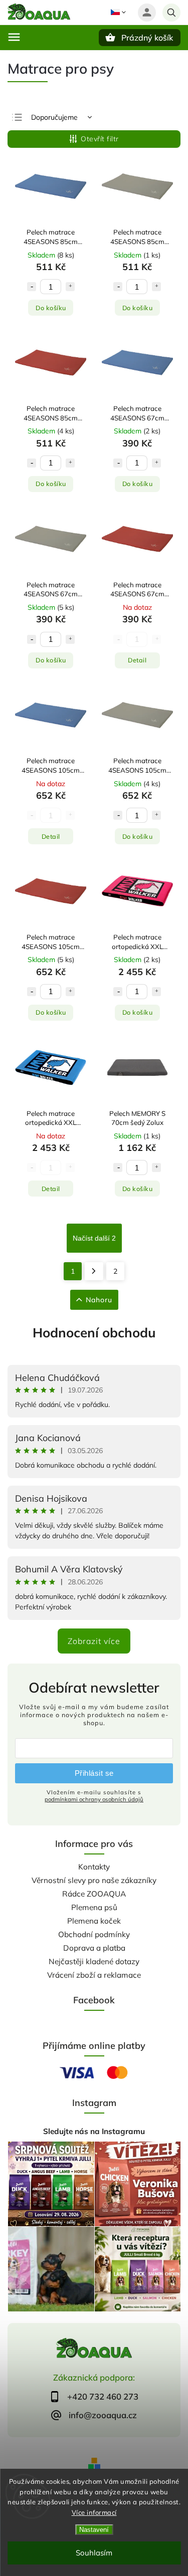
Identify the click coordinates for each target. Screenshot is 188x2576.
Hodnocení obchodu (94, 1333)
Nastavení (94, 2530)
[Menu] (14, 37)
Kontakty (94, 1867)
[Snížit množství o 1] (32, 287)
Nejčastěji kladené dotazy (94, 1961)
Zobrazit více (94, 1641)
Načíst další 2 (94, 1238)
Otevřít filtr (100, 139)
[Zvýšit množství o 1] (70, 287)
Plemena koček (94, 1921)
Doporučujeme (54, 117)
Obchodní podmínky (94, 1934)
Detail (137, 660)
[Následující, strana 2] (94, 1271)
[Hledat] (171, 13)
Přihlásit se (94, 1773)
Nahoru (99, 1300)
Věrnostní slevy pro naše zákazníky (94, 1880)
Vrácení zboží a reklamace (94, 1975)
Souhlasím (94, 2553)
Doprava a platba (94, 1948)
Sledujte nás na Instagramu (94, 2131)
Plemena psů (94, 1907)
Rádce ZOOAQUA (94, 1894)
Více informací (94, 2512)
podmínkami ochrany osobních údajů (94, 1799)
